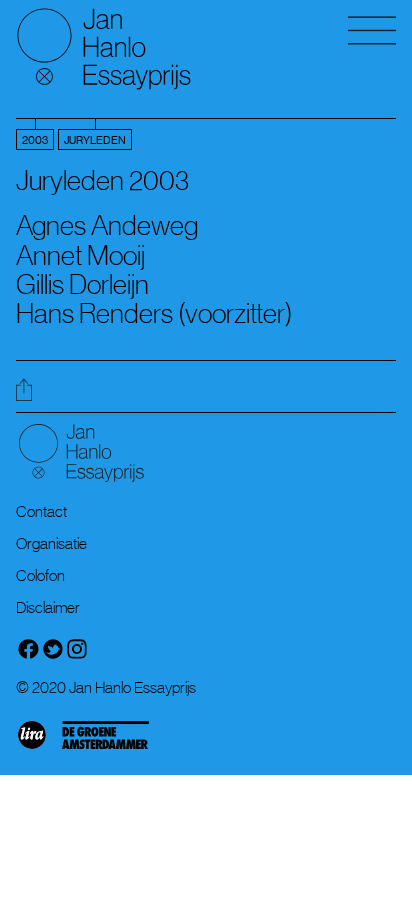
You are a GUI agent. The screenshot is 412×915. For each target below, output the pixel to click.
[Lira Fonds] (38, 747)
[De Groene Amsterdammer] (111, 747)
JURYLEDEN (95, 140)
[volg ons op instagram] (77, 655)
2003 (35, 140)
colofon (40, 575)
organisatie (51, 543)
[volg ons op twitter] (53, 655)
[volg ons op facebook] (28, 655)
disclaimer (48, 607)
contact (41, 511)
